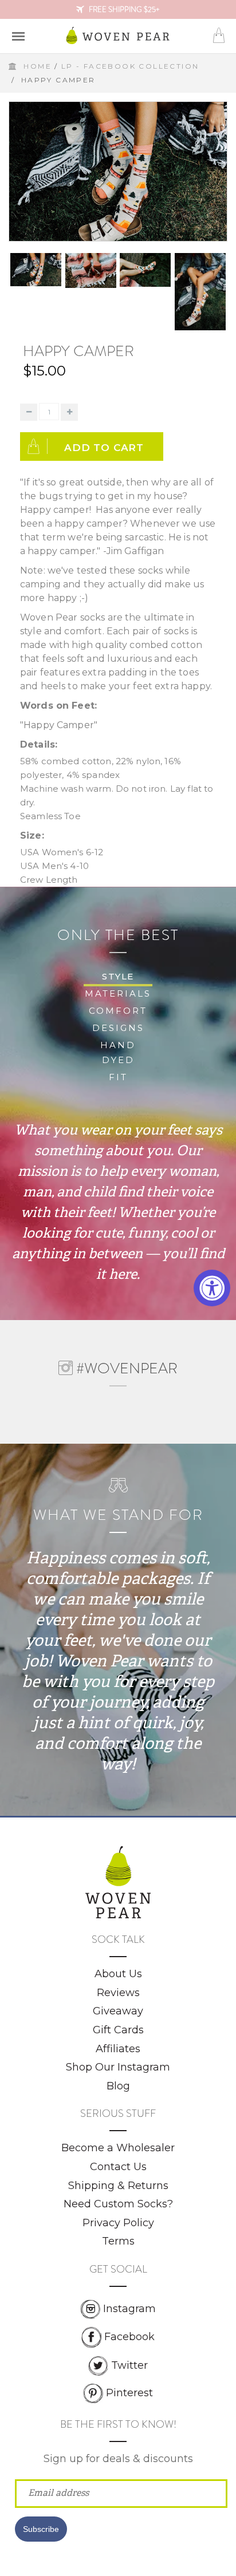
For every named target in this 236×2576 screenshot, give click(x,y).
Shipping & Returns (118, 2186)
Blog (118, 2086)
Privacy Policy (118, 2223)
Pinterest (129, 2392)
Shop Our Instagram (118, 2067)
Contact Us (118, 2167)
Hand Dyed (118, 1052)
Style (118, 976)
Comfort (118, 1011)
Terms (118, 2241)
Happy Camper (78, 351)
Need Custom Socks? (118, 2204)
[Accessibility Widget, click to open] (212, 1288)
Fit (118, 1077)
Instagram (129, 2309)
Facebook (129, 2337)
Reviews (118, 1993)
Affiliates (118, 2049)
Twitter (129, 2365)
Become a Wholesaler (118, 2148)
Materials (118, 993)
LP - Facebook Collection (130, 66)
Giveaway (118, 2011)
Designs (118, 1028)
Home (38, 66)
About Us (118, 1974)
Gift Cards (118, 2030)
